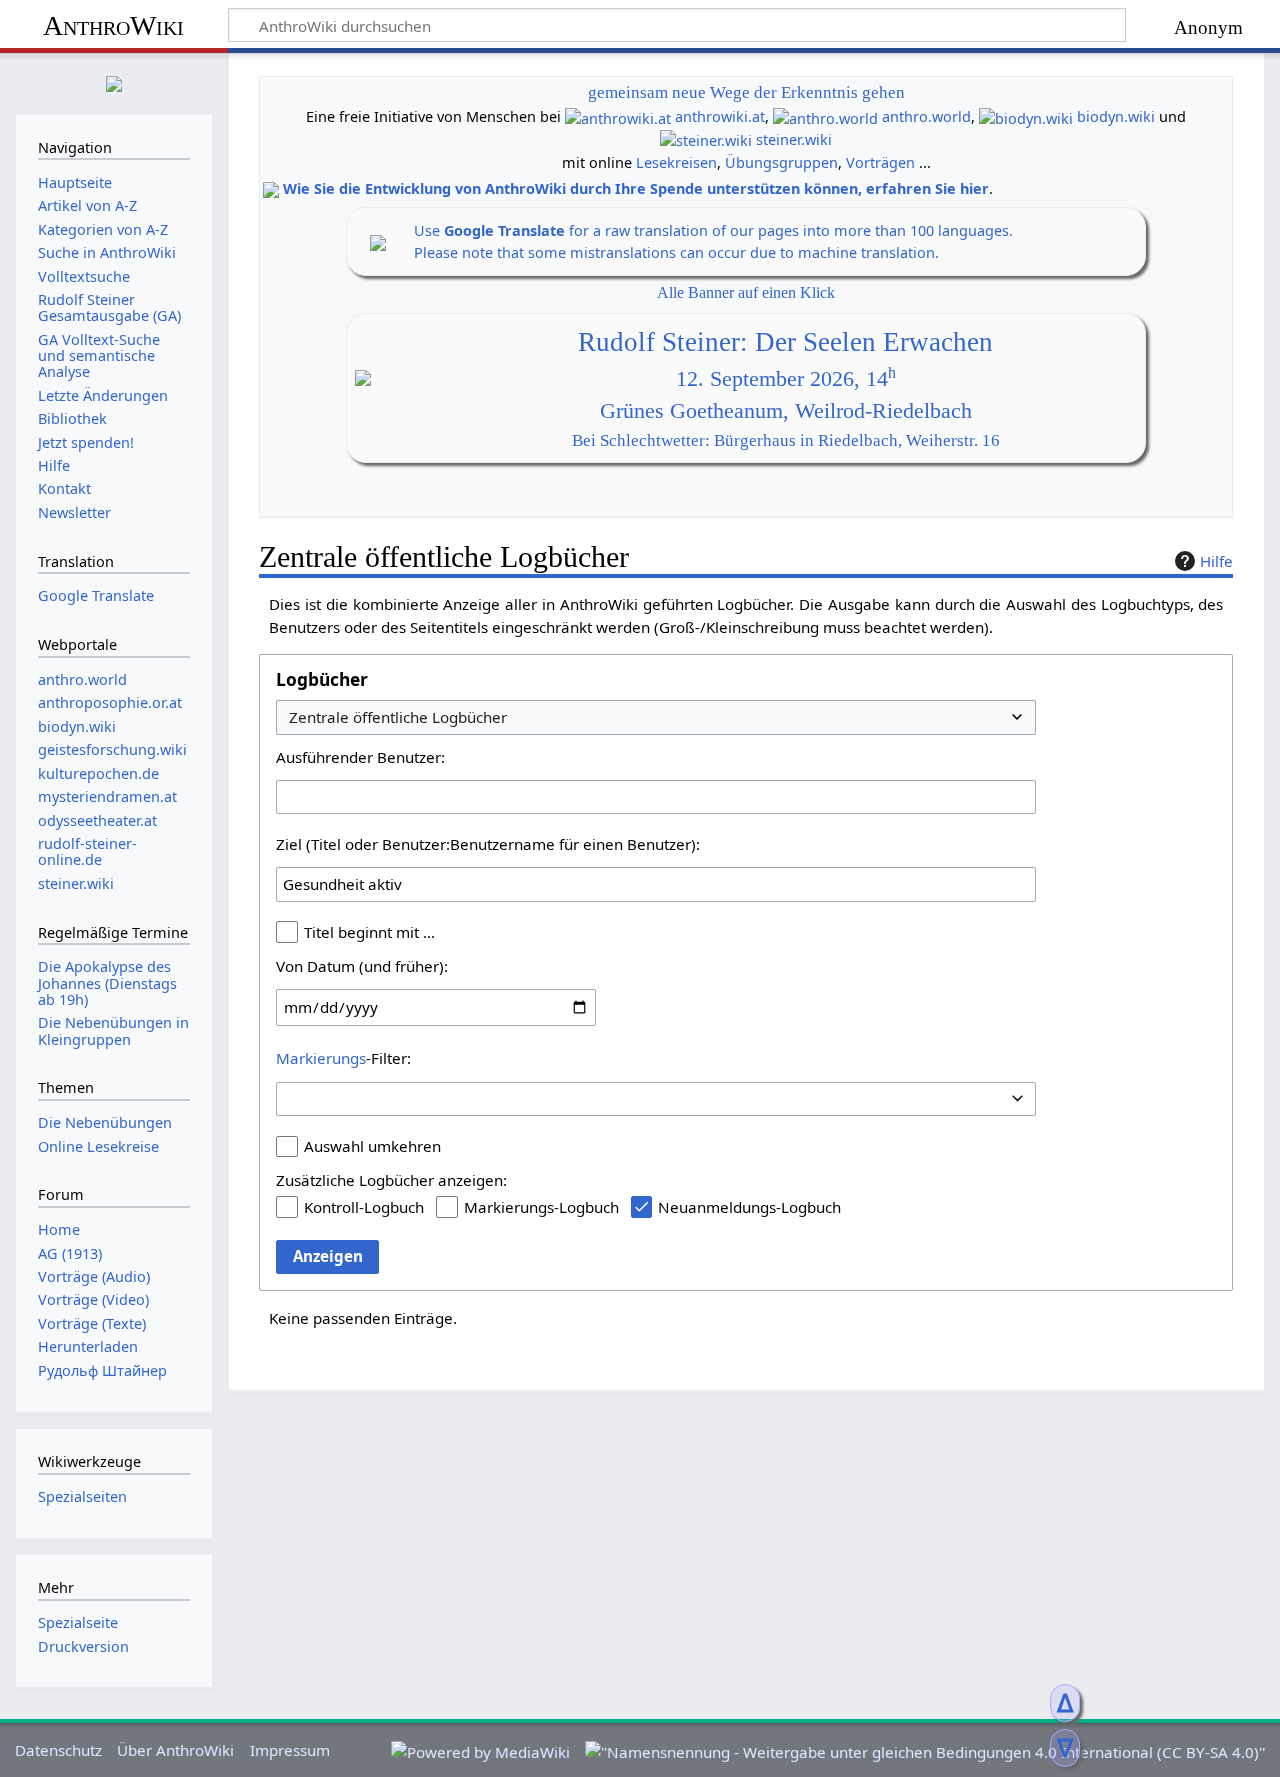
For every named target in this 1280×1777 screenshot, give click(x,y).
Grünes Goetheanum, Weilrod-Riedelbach (786, 411)
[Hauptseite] (114, 81)
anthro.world (926, 116)
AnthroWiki (113, 25)
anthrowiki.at (720, 116)
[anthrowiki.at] (618, 116)
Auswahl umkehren (372, 1146)
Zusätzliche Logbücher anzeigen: (391, 1180)
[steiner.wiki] (706, 139)
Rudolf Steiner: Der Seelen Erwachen (785, 342)
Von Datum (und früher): (362, 966)
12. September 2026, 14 (786, 379)
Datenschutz (58, 1750)
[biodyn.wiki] (1026, 116)
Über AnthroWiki (175, 1750)
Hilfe (1216, 561)
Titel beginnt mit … (369, 932)
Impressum (290, 1750)
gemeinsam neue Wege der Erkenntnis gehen (746, 92)
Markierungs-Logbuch (541, 1207)
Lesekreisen (676, 162)
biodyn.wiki (1116, 116)
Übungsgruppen (781, 162)
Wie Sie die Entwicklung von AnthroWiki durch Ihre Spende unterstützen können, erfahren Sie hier (636, 188)
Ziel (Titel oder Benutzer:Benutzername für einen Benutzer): (488, 844)
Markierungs (321, 1058)
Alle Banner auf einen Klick (746, 292)
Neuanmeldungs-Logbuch (749, 1207)
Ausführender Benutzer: (360, 757)
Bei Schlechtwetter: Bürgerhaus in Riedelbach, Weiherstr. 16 (786, 440)
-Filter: (343, 1058)
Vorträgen (880, 162)
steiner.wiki (794, 139)
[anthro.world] (825, 116)
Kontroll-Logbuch (364, 1207)
